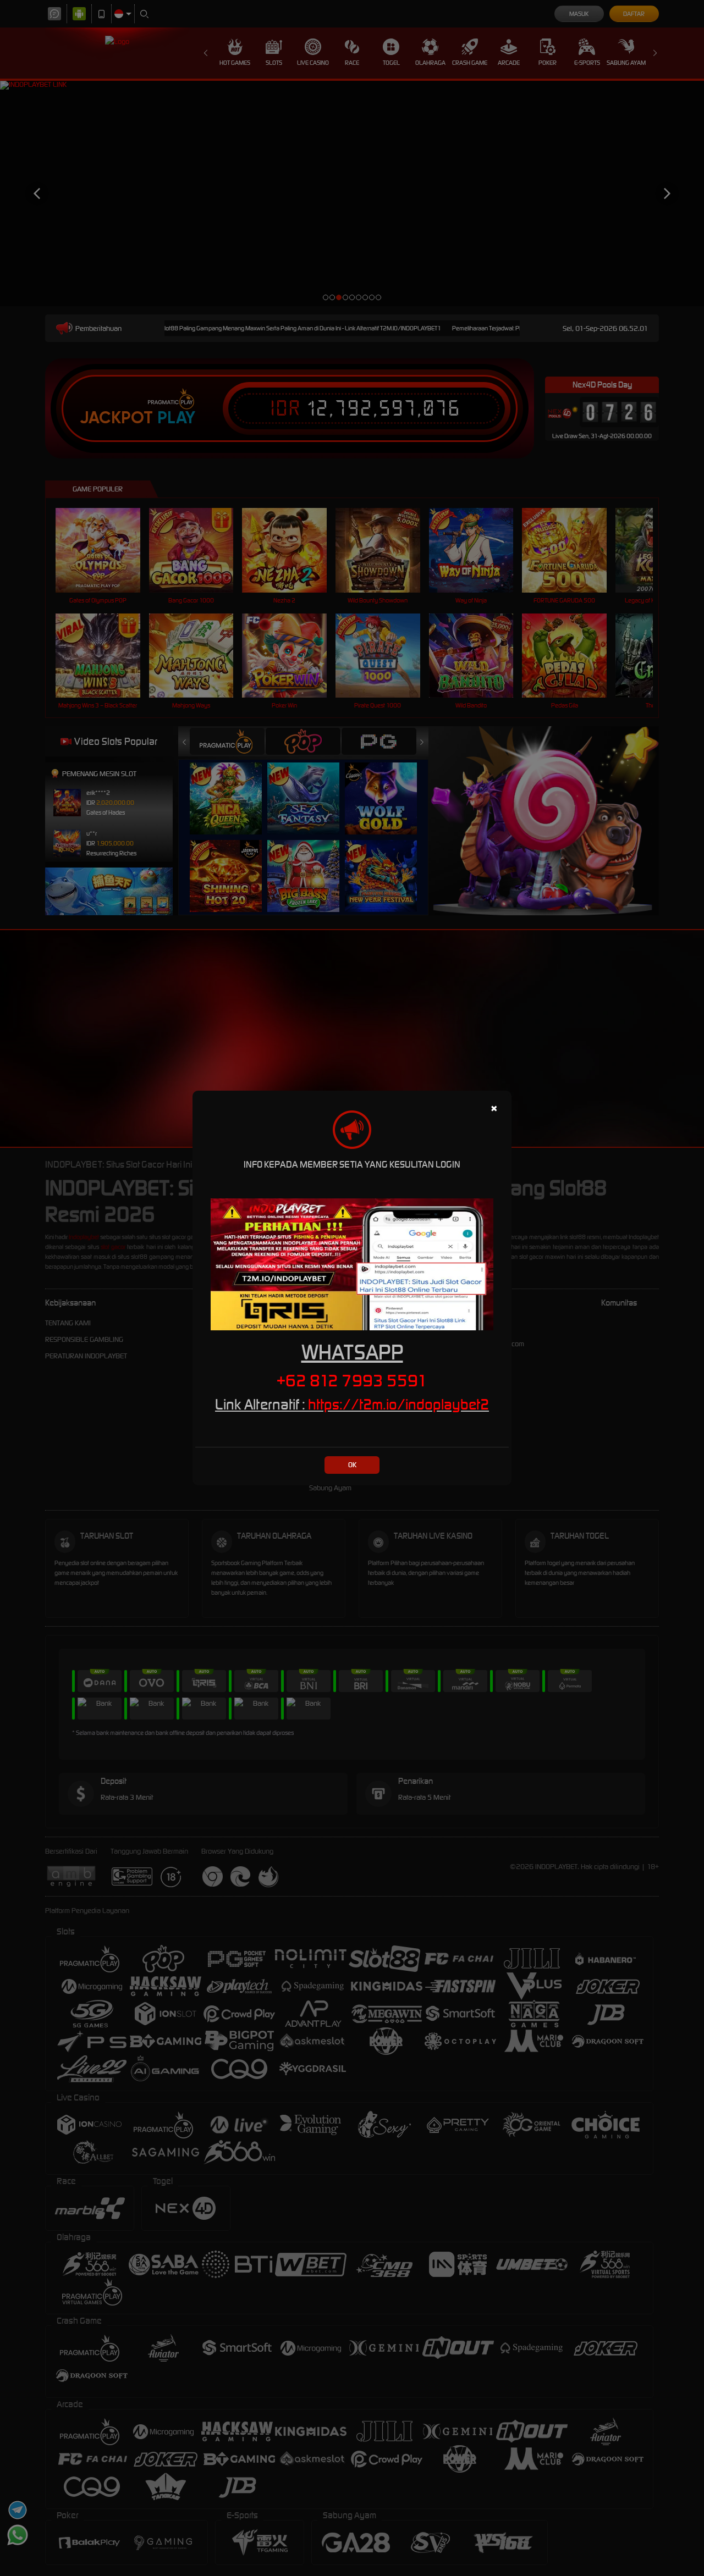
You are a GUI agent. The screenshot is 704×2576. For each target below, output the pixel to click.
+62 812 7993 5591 (352, 1380)
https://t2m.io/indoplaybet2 (398, 1404)
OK (352, 1465)
